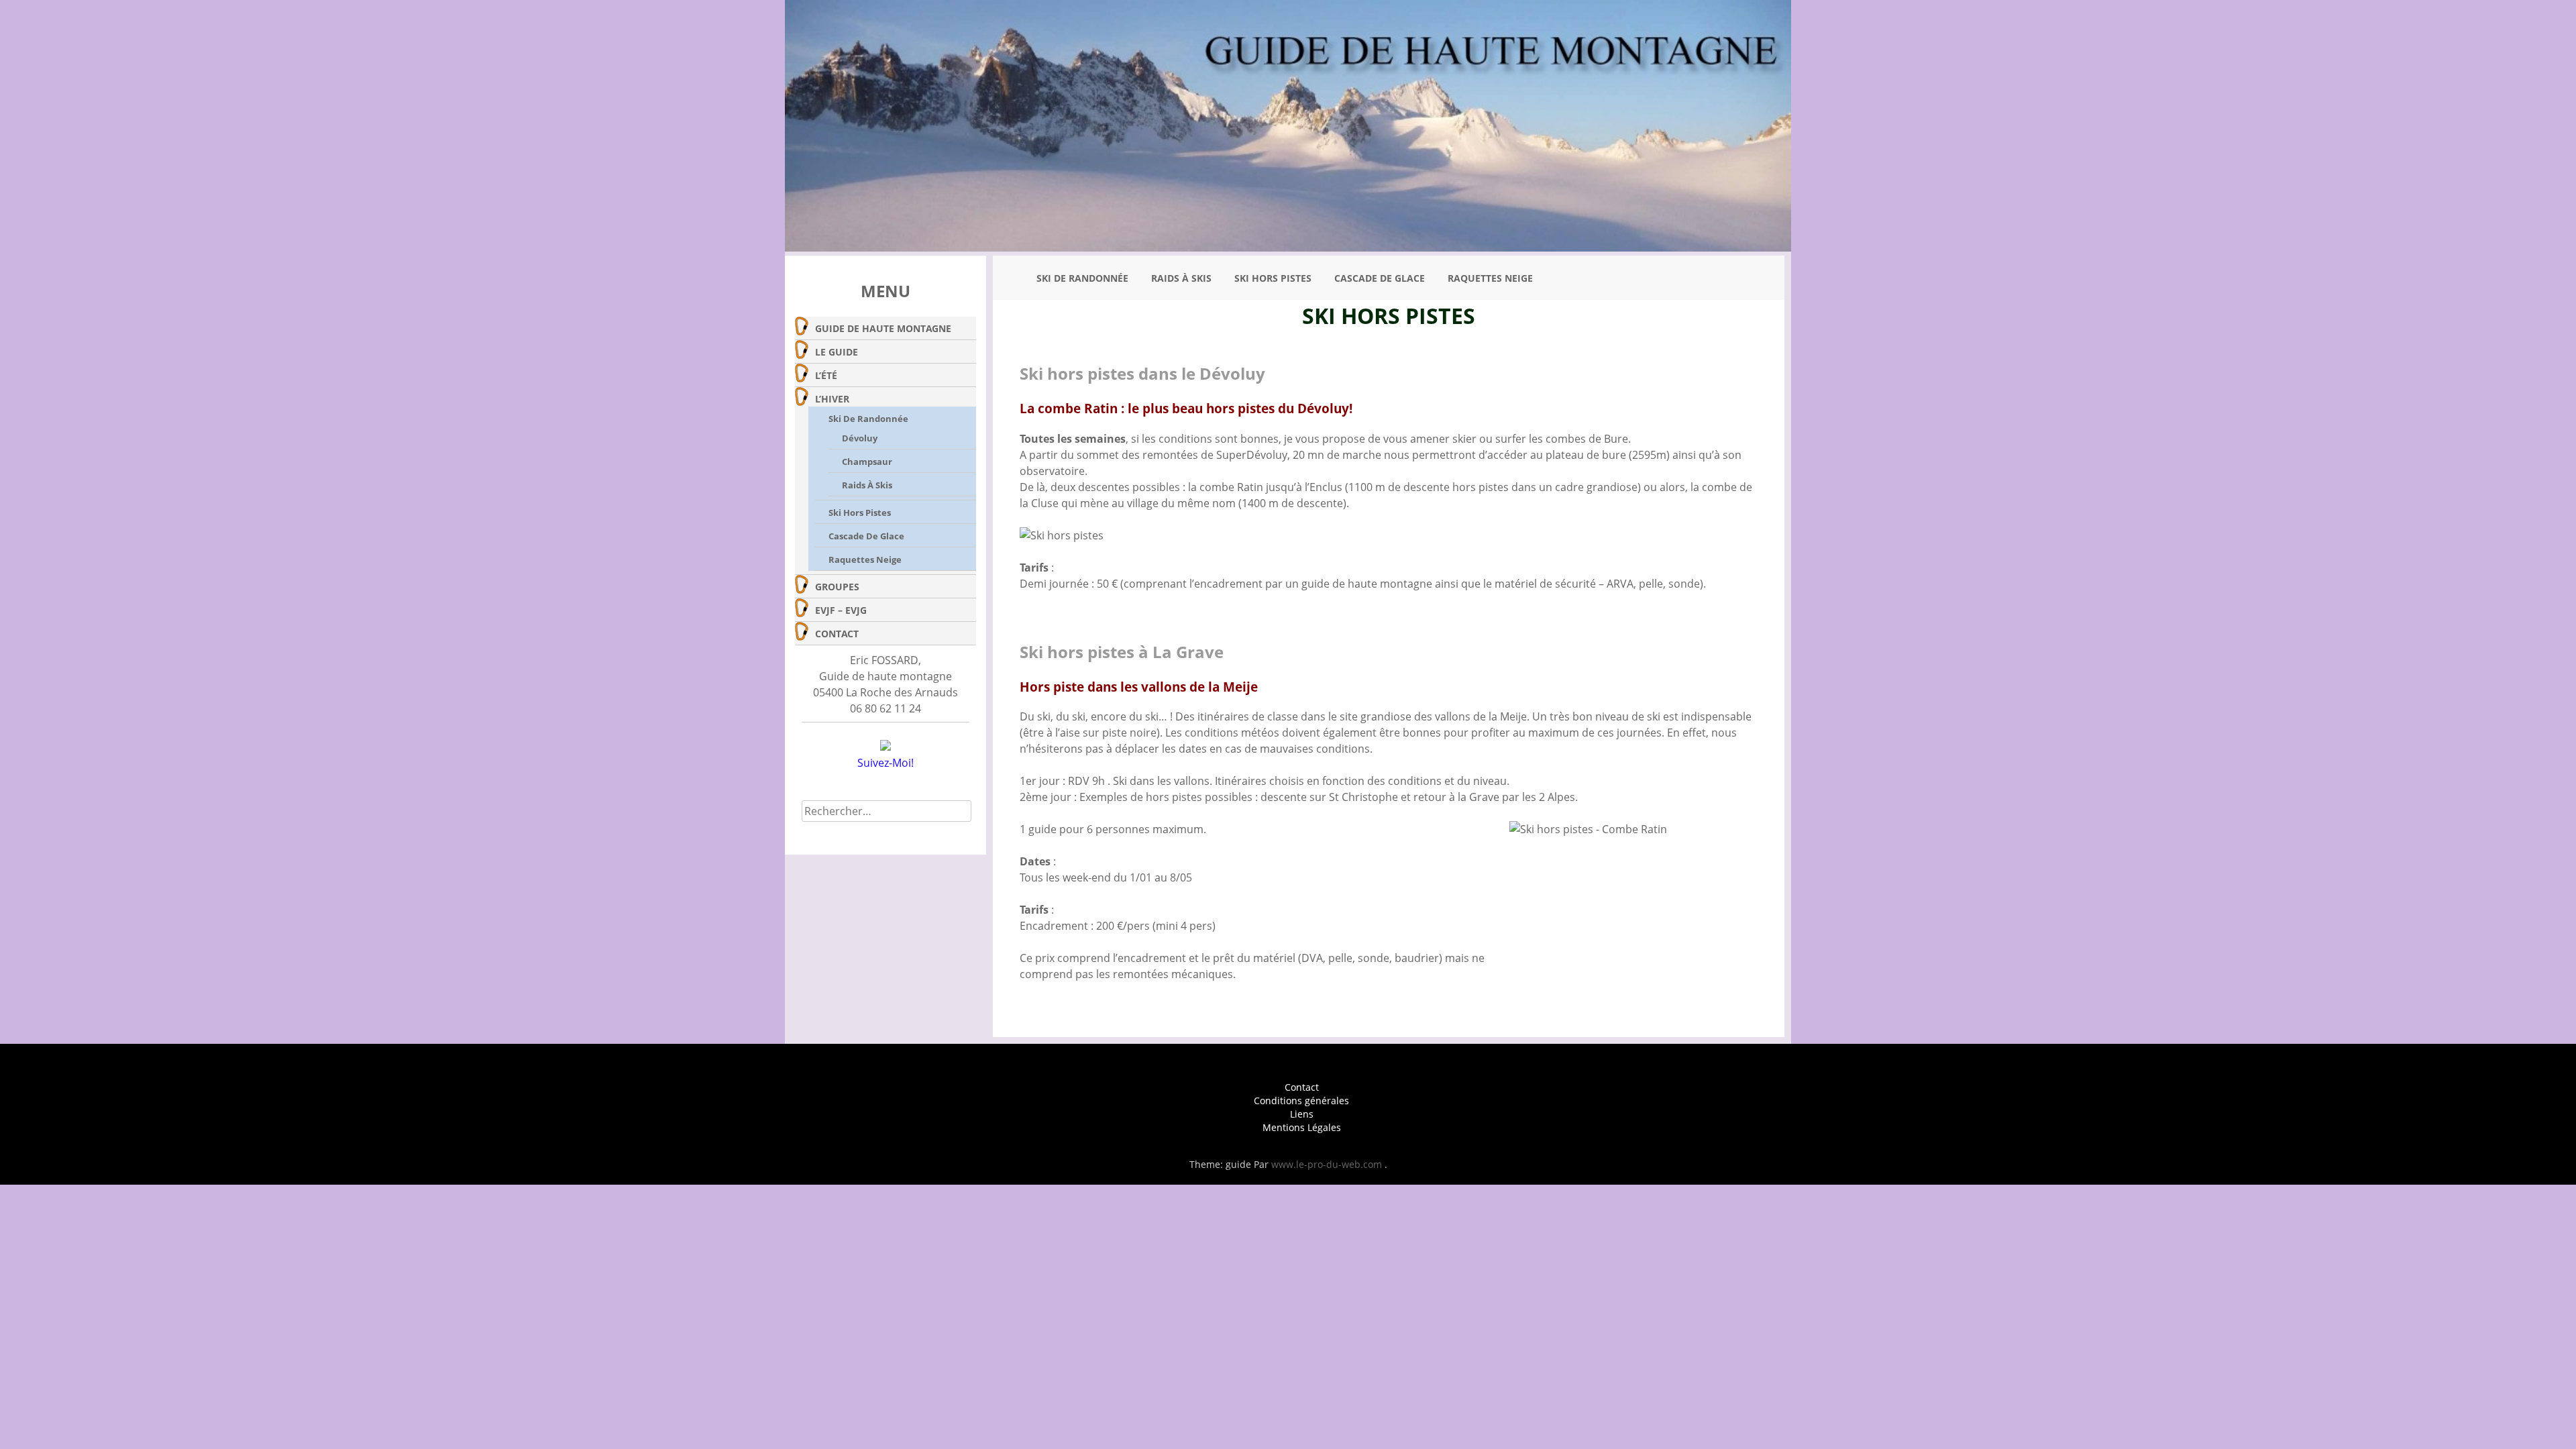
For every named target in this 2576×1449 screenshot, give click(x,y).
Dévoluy (860, 438)
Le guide (837, 352)
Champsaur (867, 462)
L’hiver (832, 399)
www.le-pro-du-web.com (1328, 1164)
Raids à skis (867, 485)
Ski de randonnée (868, 419)
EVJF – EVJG (841, 610)
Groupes (837, 587)
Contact (837, 634)
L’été (826, 375)
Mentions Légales (1302, 1127)
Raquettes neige (865, 559)
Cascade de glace (866, 536)
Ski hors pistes (860, 513)
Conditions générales (1301, 1101)
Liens (1302, 1114)
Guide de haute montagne (883, 328)
